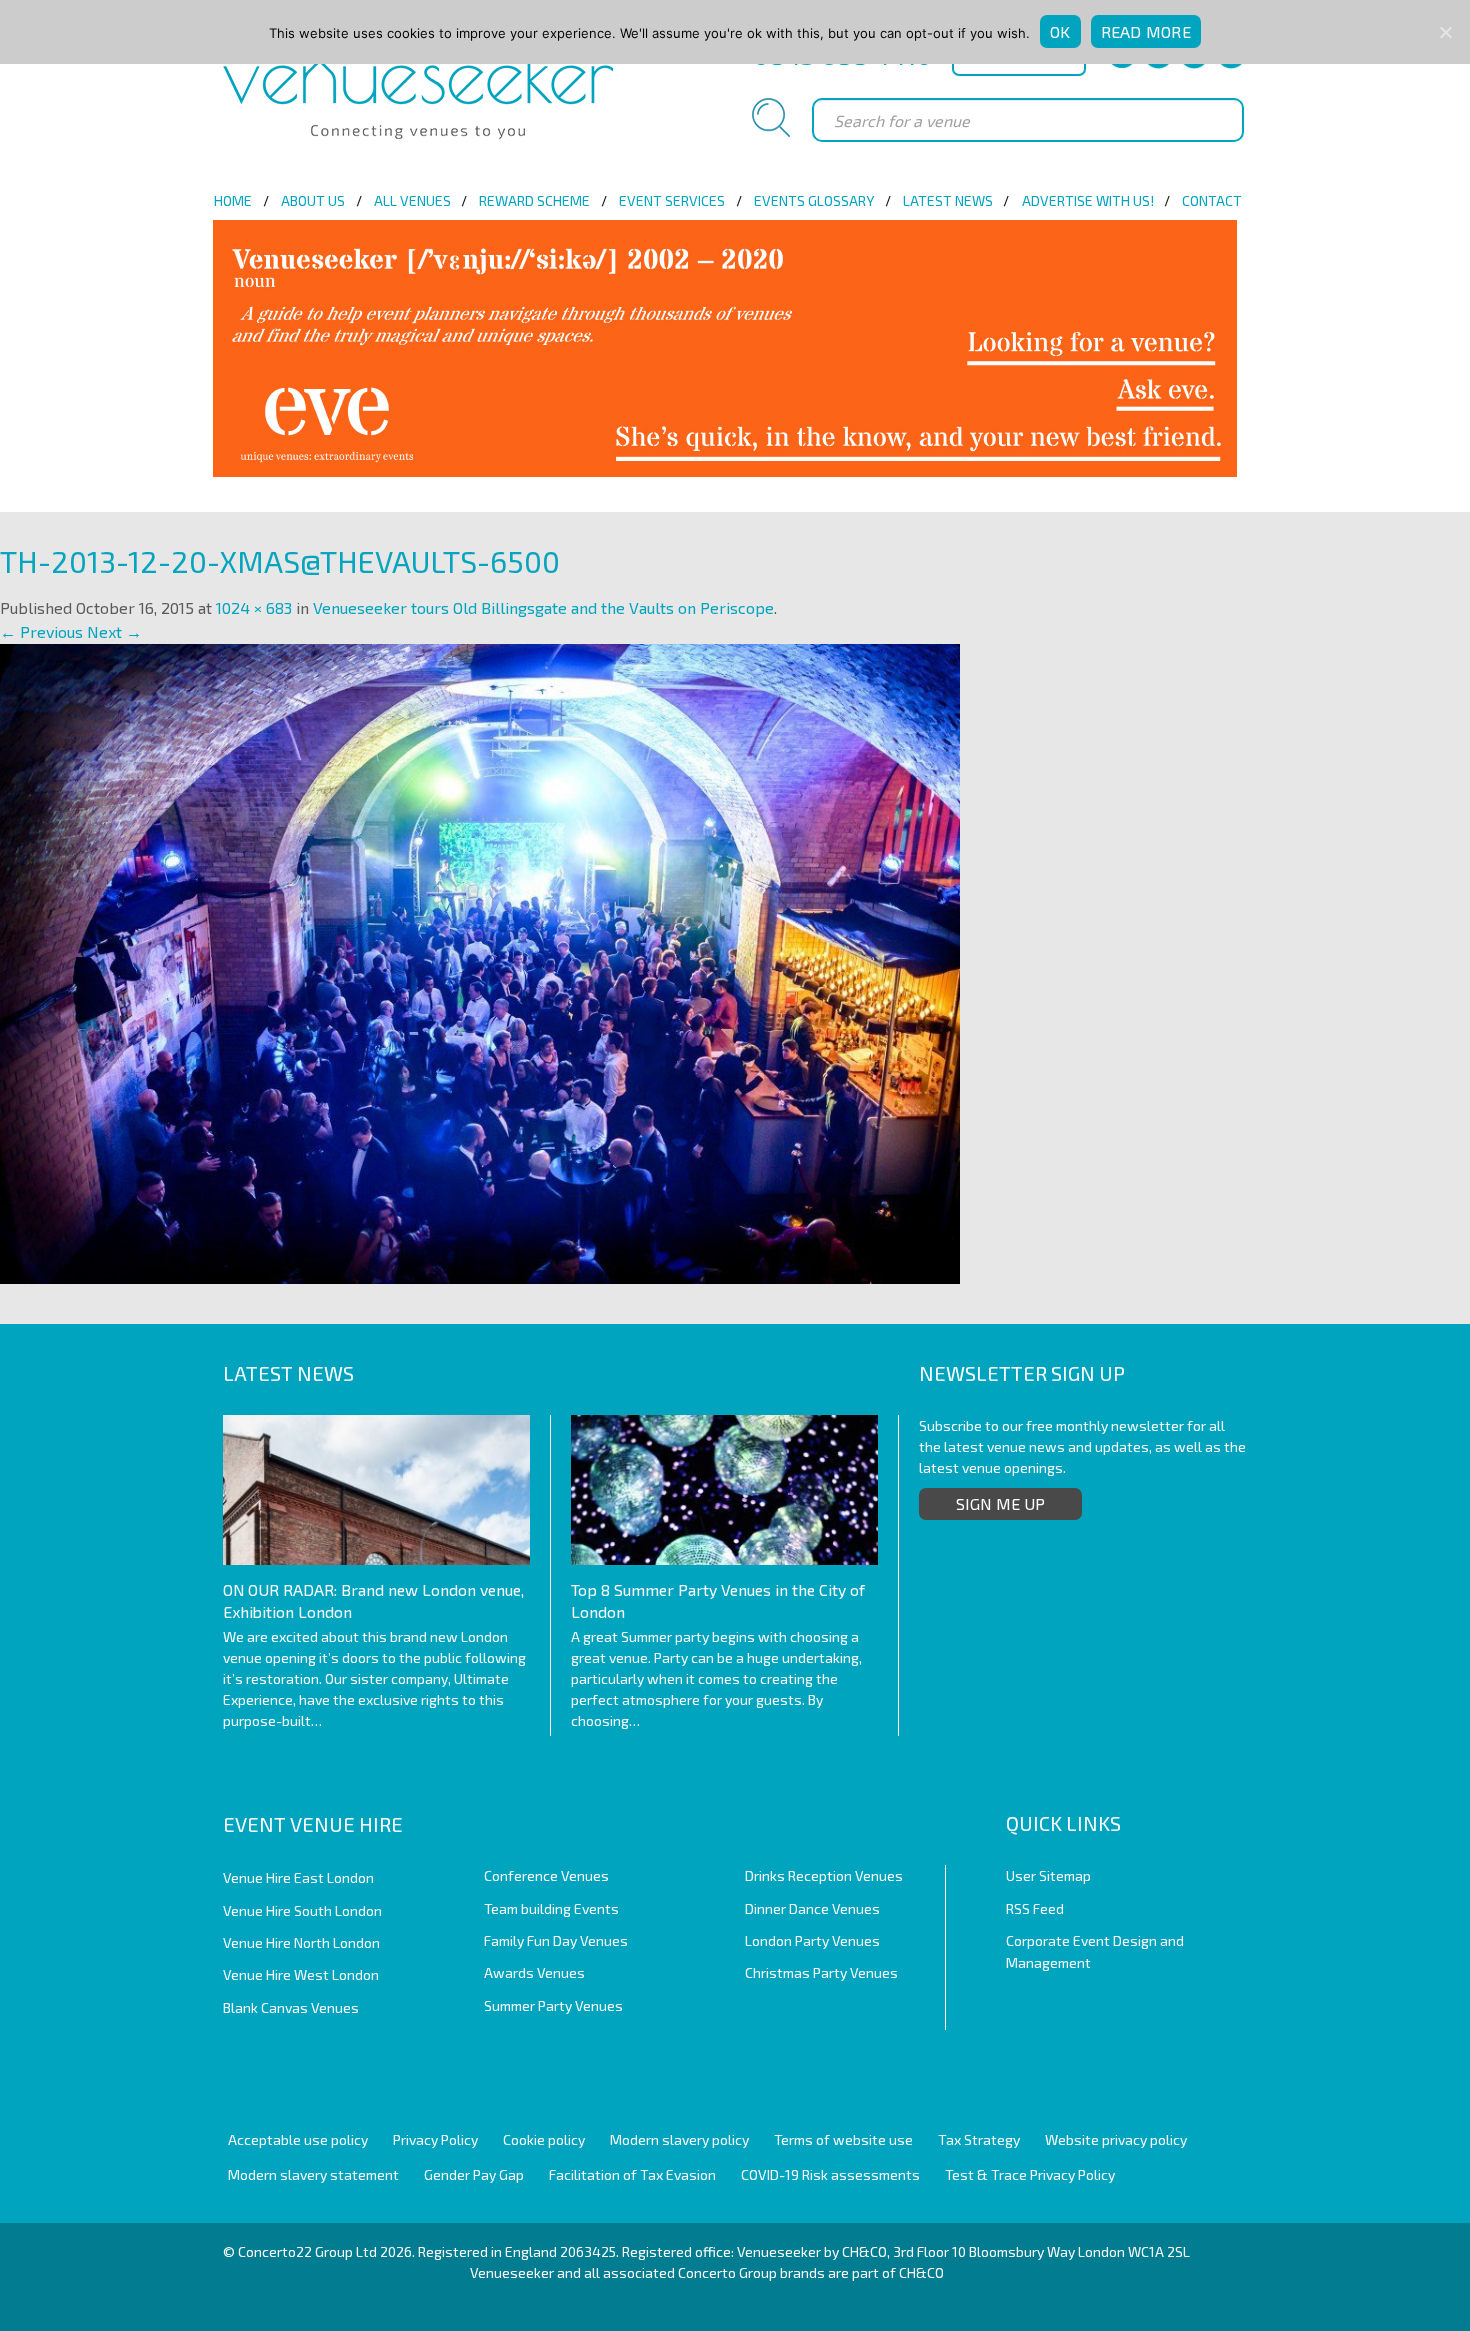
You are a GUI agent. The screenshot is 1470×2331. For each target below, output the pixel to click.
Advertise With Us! (1088, 200)
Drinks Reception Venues (824, 1875)
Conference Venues (546, 1875)
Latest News (948, 200)
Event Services (672, 200)
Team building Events (551, 1908)
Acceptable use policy (298, 2139)
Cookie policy (544, 2139)
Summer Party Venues (553, 2005)
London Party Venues (812, 1940)
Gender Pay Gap (474, 2174)
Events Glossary (814, 200)
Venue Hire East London (298, 1877)
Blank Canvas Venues (291, 2007)
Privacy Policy (435, 2139)
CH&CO (921, 2272)
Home (233, 200)
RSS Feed (1035, 1908)
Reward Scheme (534, 200)
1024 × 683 (254, 607)
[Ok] (1445, 32)
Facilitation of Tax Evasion (632, 2174)
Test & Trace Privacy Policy (1030, 2174)
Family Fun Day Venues (556, 1940)
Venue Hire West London (301, 1974)
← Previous (41, 631)
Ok (1060, 31)
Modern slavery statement (313, 2174)
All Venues (412, 200)
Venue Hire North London (301, 1942)
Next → (114, 631)
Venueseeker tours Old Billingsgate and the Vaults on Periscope (543, 607)
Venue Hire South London (302, 1910)
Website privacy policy (1116, 2139)
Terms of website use (843, 2139)
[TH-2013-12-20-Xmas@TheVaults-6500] (480, 961)
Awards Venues (534, 1972)
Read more (1146, 31)
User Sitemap (1048, 1875)
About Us (313, 200)
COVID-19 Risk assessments (830, 2174)
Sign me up (1000, 1503)
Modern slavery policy (679, 2139)
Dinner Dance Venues (812, 1908)
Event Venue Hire (313, 1824)
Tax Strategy (979, 2139)
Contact (1212, 200)
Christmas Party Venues (821, 1972)
